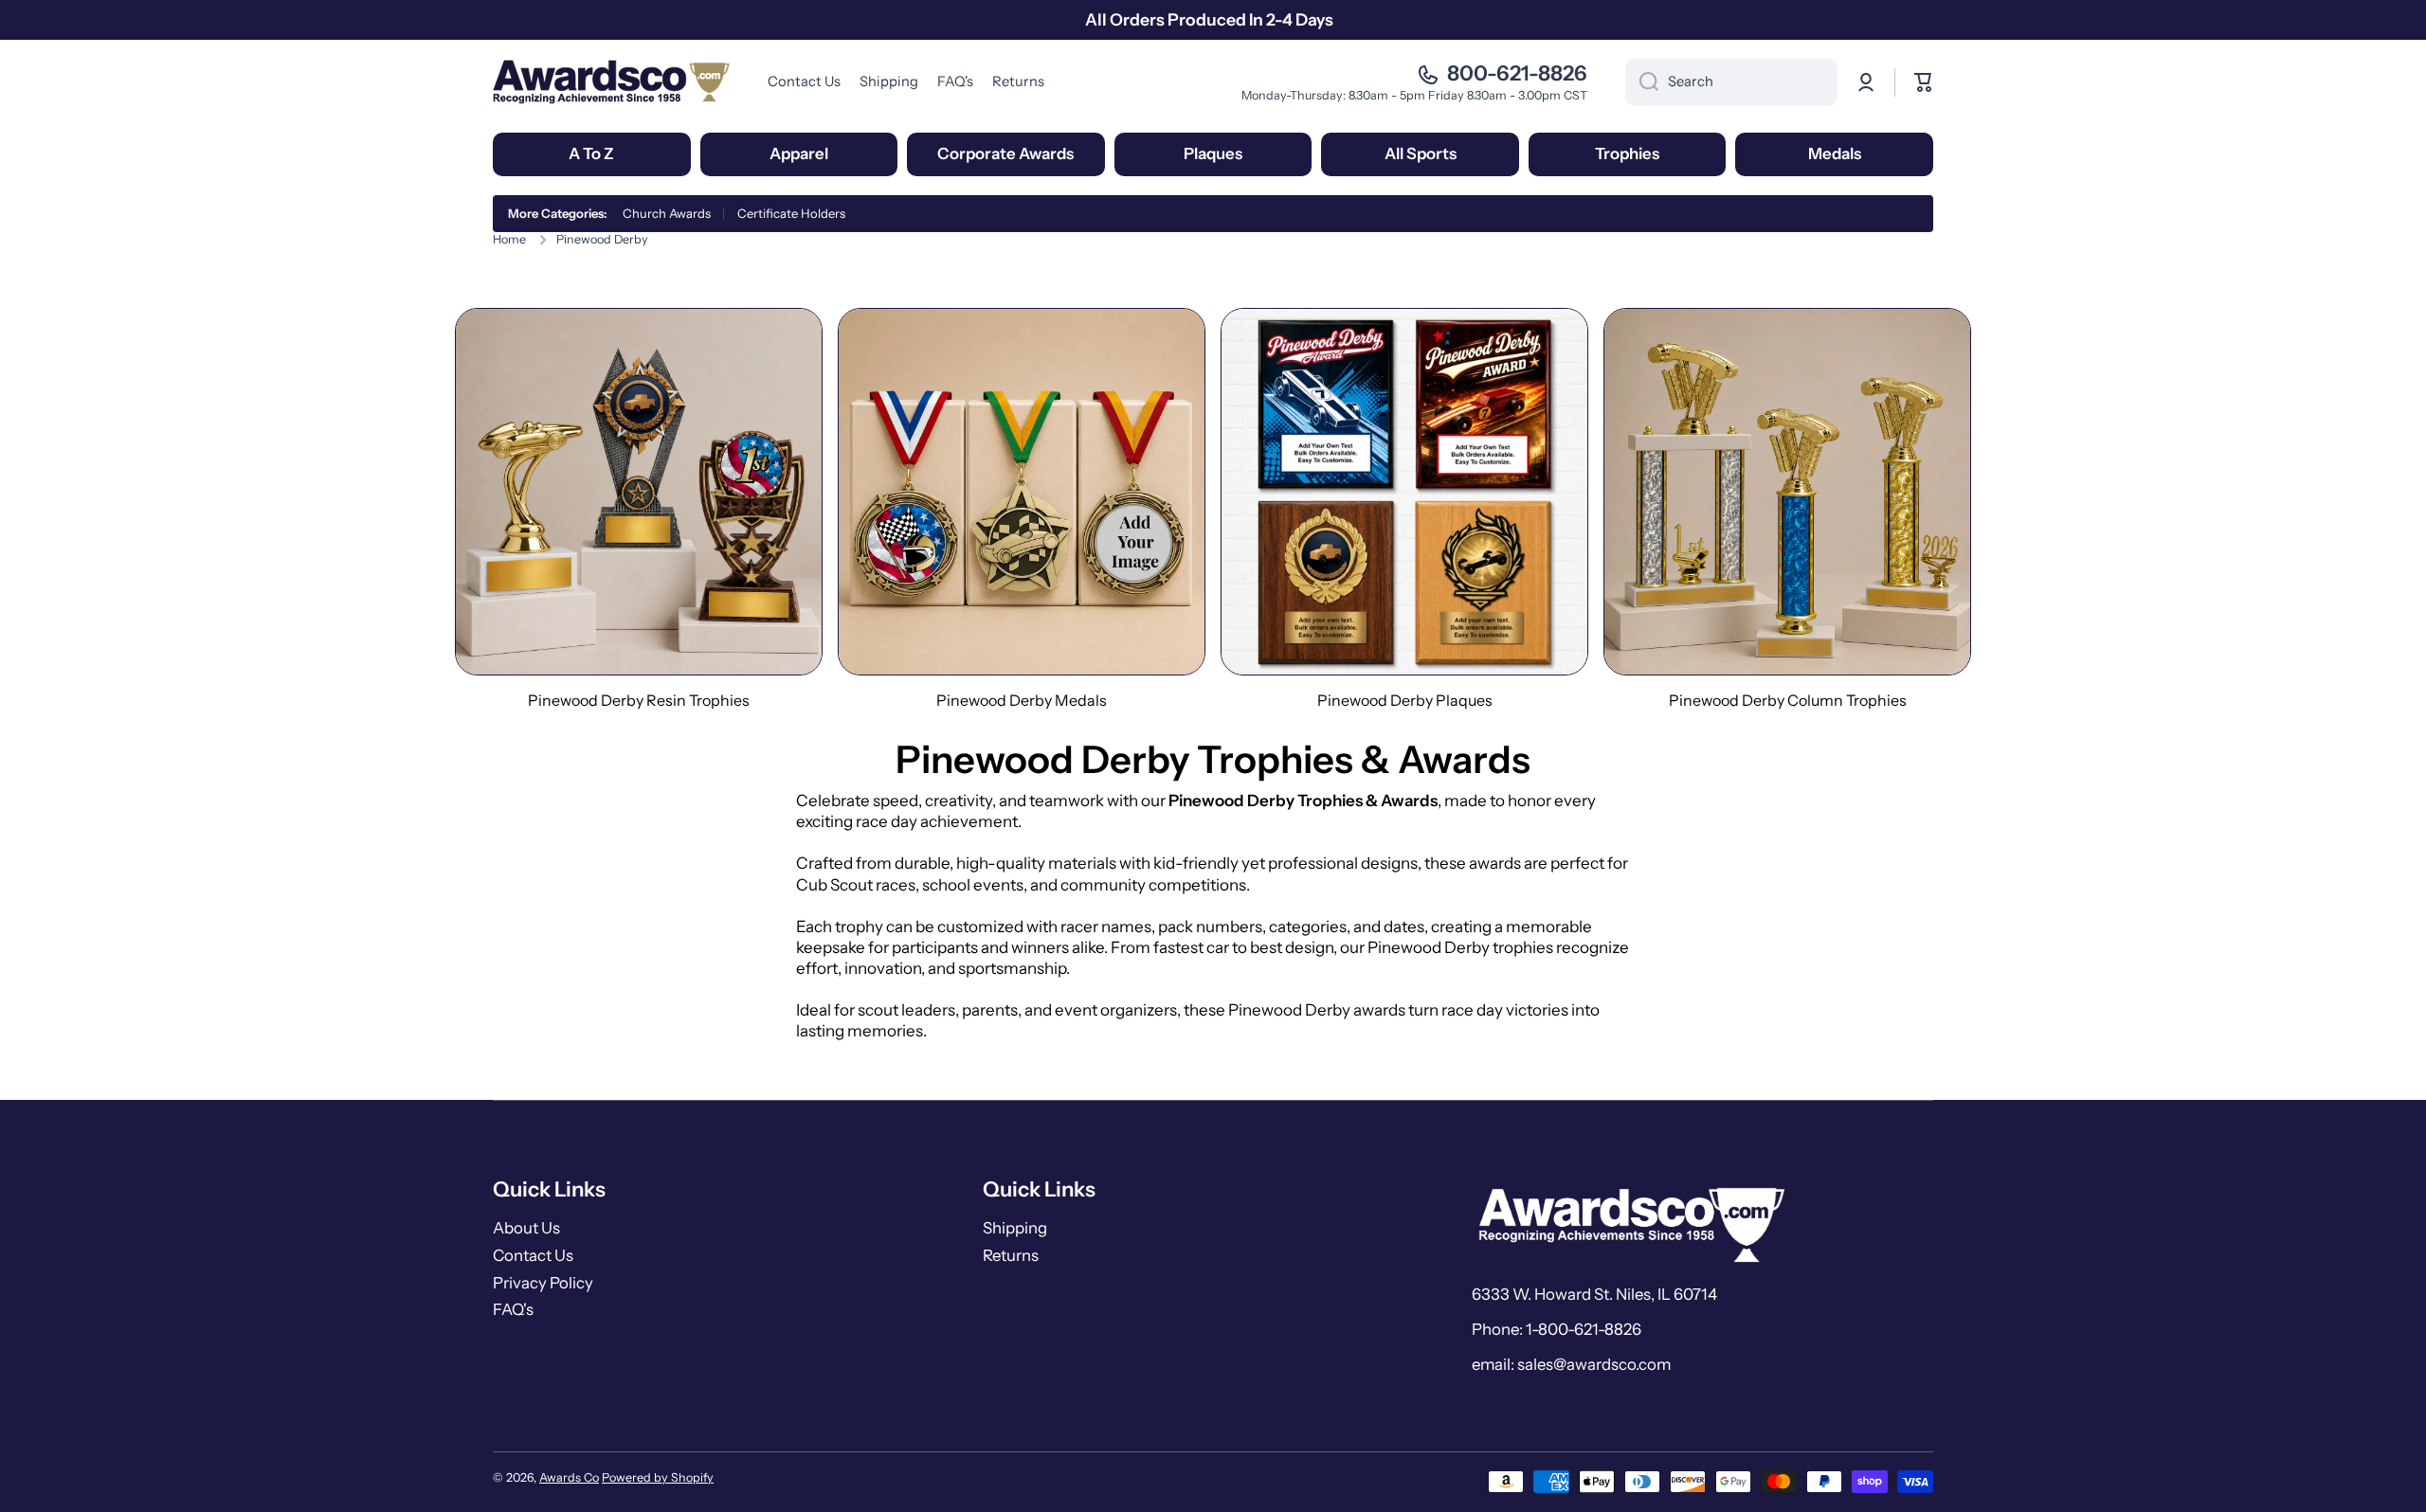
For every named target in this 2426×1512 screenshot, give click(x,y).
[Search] (1642, 82)
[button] (1924, 82)
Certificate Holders (791, 213)
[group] (639, 509)
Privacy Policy (543, 1283)
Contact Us (533, 1255)
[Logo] (611, 82)
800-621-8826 (1517, 73)
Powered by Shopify (658, 1477)
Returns (1011, 1255)
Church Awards (667, 213)
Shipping (1015, 1228)
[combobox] (1731, 82)
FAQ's (513, 1309)
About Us (526, 1228)
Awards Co (569, 1477)
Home (509, 239)
